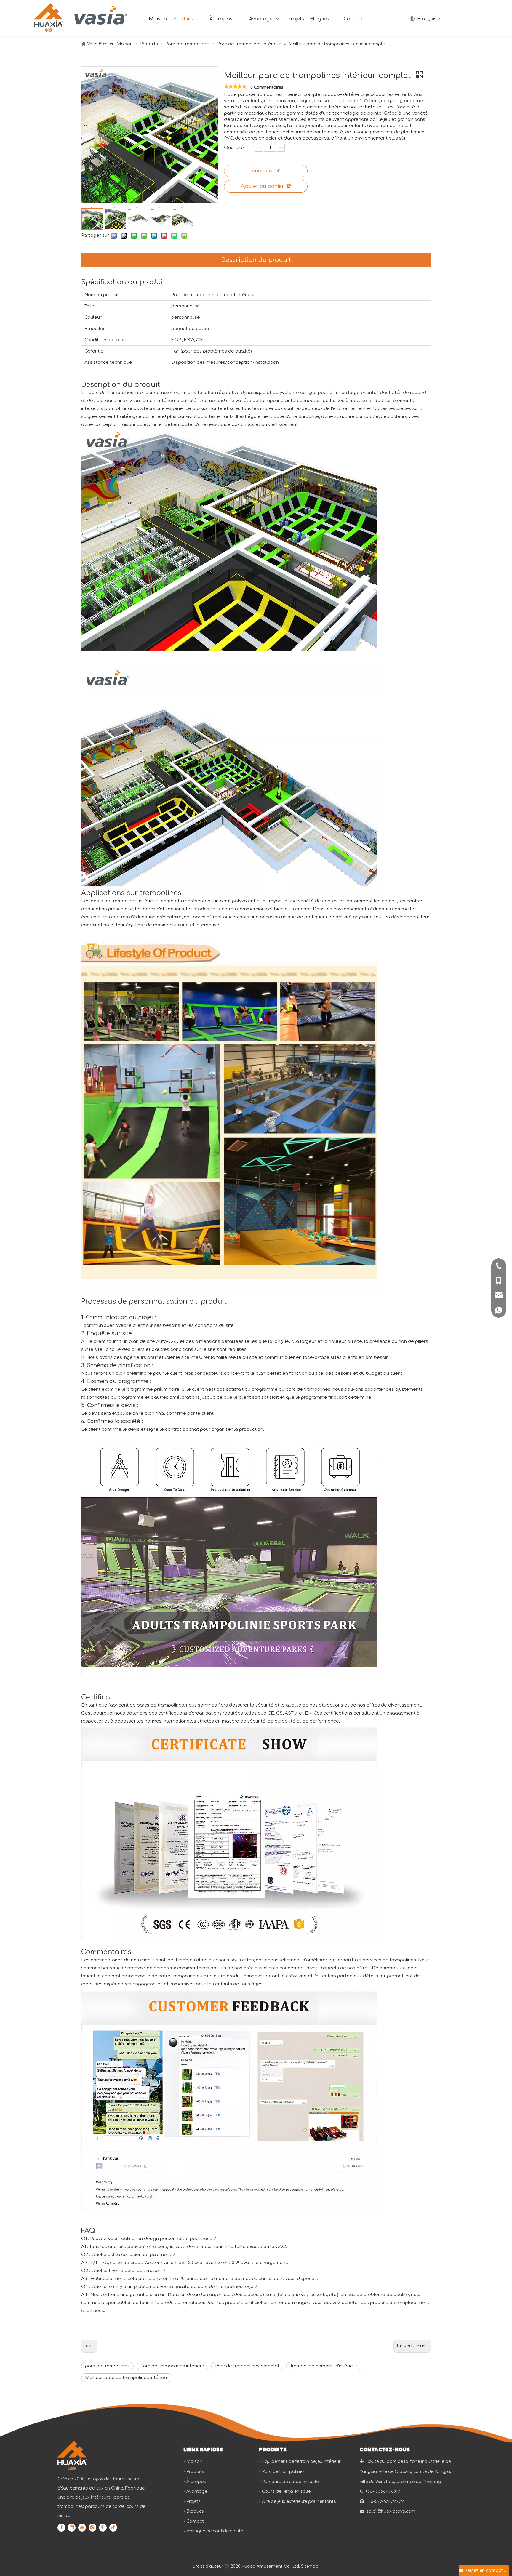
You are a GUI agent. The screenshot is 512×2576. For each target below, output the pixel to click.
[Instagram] (92, 2527)
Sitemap (310, 2566)
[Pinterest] (103, 2527)
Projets (193, 2501)
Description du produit (256, 260)
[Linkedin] (72, 2527)
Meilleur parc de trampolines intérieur (127, 2378)
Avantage (197, 2491)
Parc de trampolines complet (247, 2366)
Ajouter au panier (263, 186)
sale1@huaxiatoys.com (391, 2511)
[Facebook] (61, 2527)
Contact (195, 2521)
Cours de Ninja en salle (286, 2491)
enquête (262, 171)
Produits (195, 2472)
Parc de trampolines (283, 2472)
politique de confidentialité (215, 2531)
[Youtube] (82, 2527)
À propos (196, 2482)
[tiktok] (113, 2527)
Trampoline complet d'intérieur (324, 2366)
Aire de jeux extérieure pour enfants (299, 2501)
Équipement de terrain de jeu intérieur (301, 2462)
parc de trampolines (107, 2366)
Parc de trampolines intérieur (172, 2366)
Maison (194, 2462)
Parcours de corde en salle (290, 2482)
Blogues (195, 2511)
